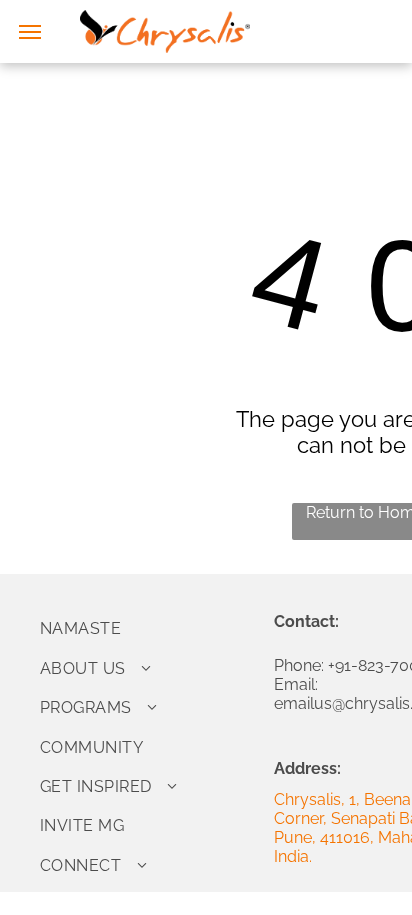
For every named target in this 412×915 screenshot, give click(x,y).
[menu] (30, 32)
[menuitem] (149, 628)
